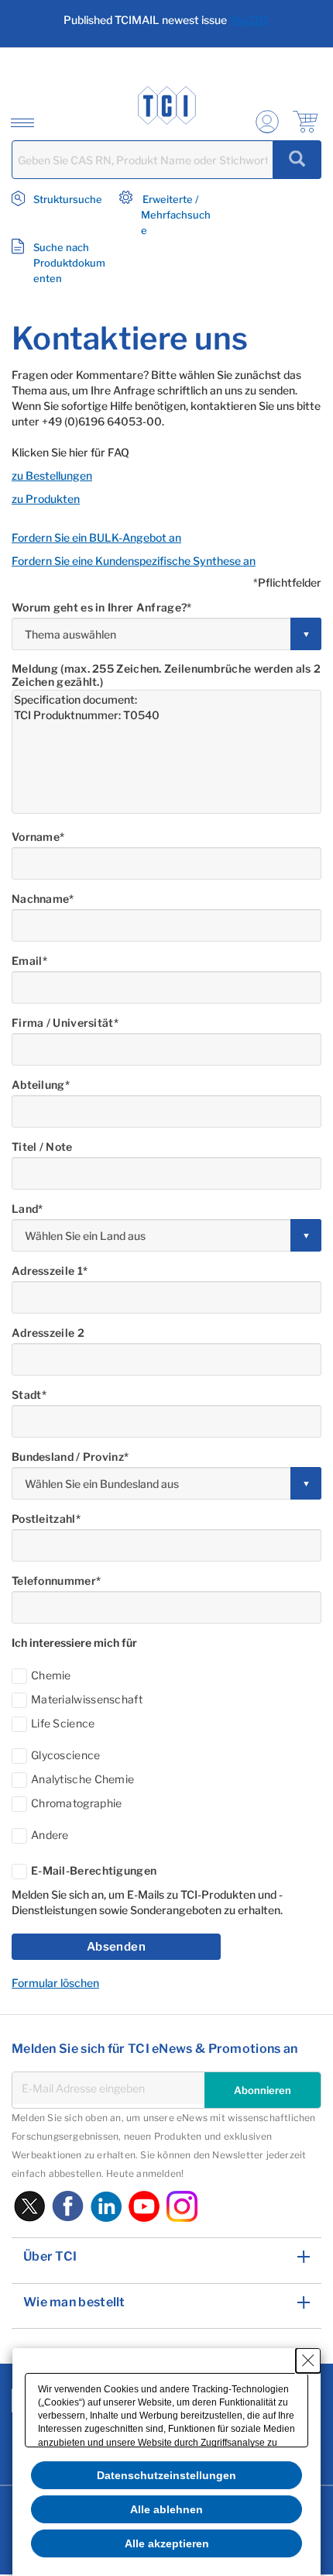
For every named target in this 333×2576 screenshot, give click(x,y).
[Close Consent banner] (308, 2361)
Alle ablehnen (166, 2509)
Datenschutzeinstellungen (166, 2475)
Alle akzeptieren (167, 2543)
